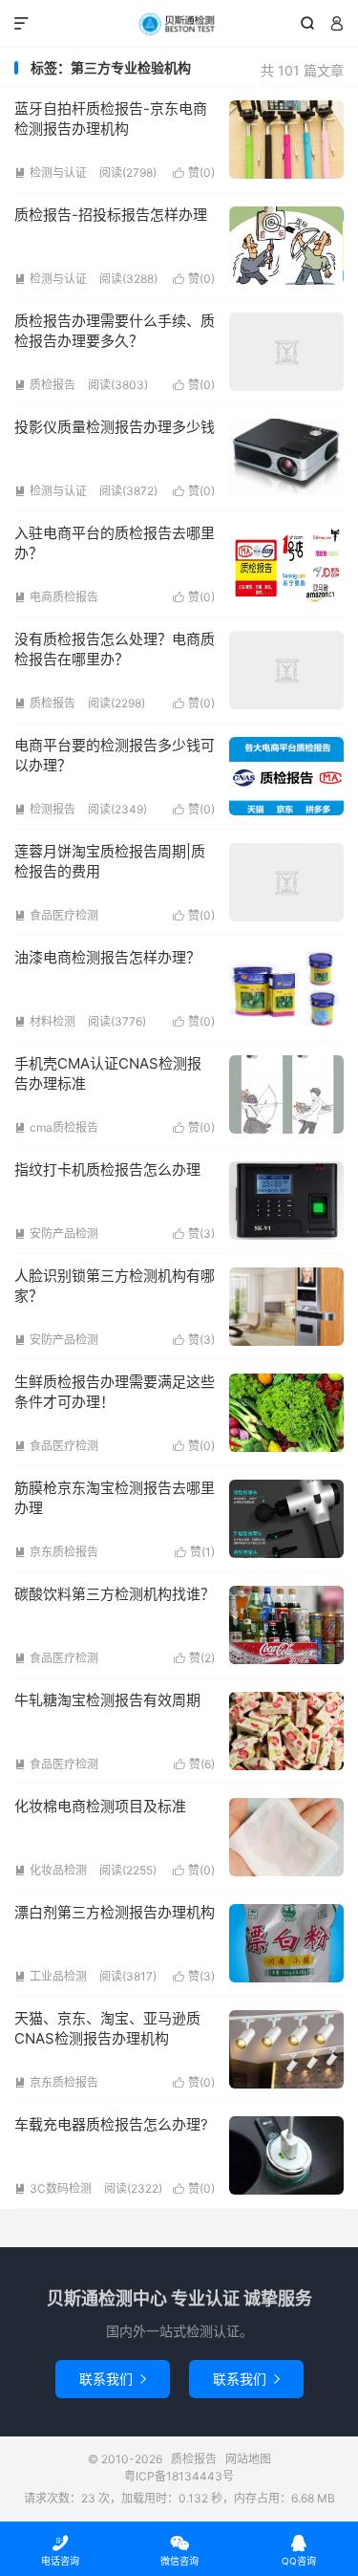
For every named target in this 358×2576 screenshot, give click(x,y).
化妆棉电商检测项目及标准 (100, 1806)
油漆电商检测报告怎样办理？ (107, 957)
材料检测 (45, 1021)
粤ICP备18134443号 (179, 2476)
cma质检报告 (56, 1127)
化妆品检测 (51, 1870)
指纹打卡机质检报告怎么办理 (107, 1169)
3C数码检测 (53, 2188)
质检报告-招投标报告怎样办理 (111, 215)
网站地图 (248, 2459)
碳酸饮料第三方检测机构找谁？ (115, 1594)
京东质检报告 (56, 1552)
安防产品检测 (56, 1234)
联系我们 (113, 2379)
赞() (194, 173)
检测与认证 (51, 173)
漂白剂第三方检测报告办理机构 (115, 1912)
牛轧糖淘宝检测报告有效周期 (107, 1700)
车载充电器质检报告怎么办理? (111, 2124)
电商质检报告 (56, 597)
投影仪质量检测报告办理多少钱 (115, 427)
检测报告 (45, 809)
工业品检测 (51, 1976)
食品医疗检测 (56, 915)
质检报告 (179, 24)
